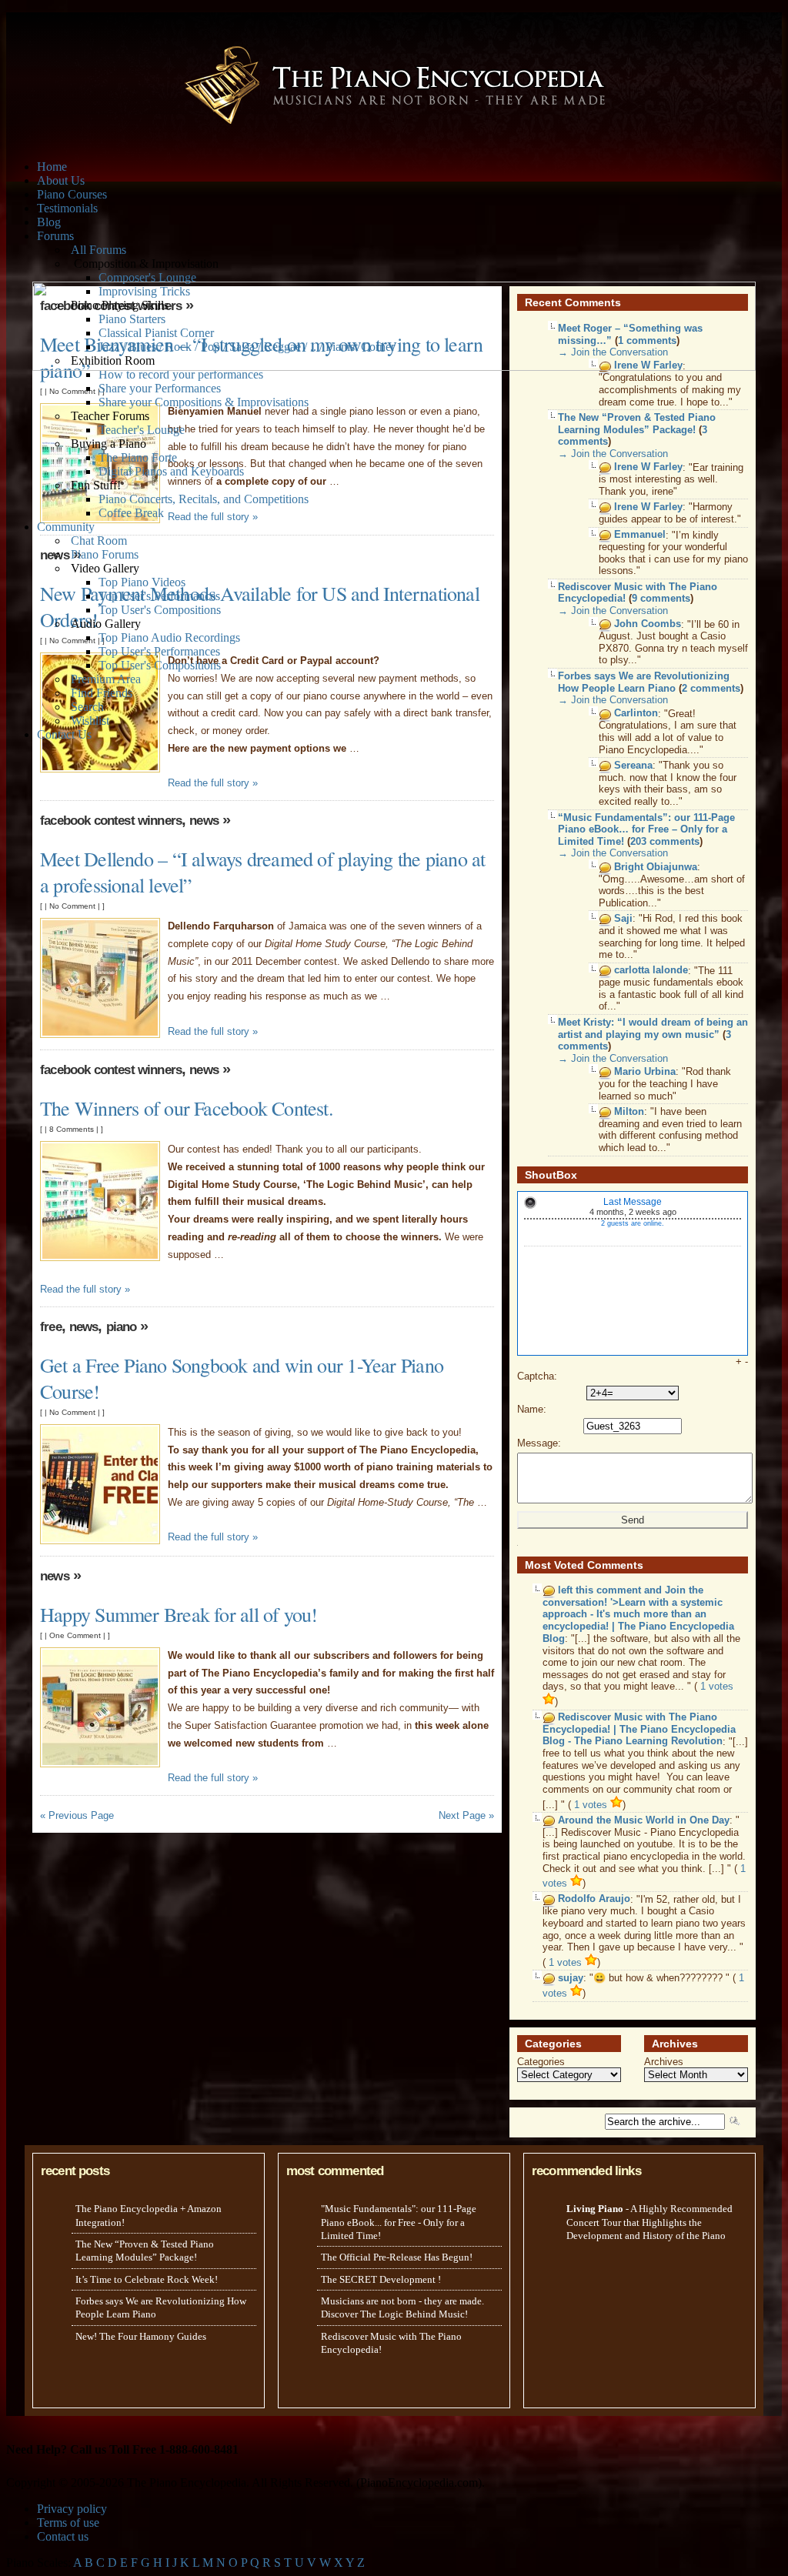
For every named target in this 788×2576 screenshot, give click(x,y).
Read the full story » (213, 517)
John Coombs (648, 624)
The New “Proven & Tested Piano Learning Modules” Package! (637, 424)
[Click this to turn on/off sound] (530, 1203)
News (204, 821)
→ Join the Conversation (613, 454)
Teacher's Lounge (142, 430)
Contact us (63, 2536)
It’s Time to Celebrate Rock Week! (147, 2279)
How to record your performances (181, 374)
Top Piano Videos (142, 582)
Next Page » (466, 1815)
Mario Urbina (645, 1071)
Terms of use (68, 2523)
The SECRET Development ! (381, 2279)
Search (87, 707)
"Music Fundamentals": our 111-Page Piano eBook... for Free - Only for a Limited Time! (399, 2222)
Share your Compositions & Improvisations (204, 402)
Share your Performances (160, 388)
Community (66, 527)
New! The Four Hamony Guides (141, 2336)
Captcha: (537, 1376)
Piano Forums (105, 554)
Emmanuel (640, 535)
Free (51, 1327)
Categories (541, 2062)
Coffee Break (131, 513)
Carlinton (636, 714)
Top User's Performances (159, 596)
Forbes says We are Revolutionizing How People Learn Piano (644, 682)
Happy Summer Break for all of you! (179, 1614)
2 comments (711, 688)
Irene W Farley (648, 467)
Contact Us (64, 734)
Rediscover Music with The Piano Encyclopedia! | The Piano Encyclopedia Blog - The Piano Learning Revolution (639, 1730)
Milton (629, 1111)
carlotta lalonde (651, 971)
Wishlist (90, 721)
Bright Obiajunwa (656, 867)
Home (52, 167)
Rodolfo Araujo (594, 1899)
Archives (664, 2062)
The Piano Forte (138, 457)
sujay (571, 1978)
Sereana (633, 765)
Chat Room (99, 541)
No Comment (72, 391)
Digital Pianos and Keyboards (171, 471)
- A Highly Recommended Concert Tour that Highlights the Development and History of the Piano (649, 2222)
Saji (623, 918)
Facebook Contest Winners (111, 821)
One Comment (75, 1635)
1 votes (592, 1805)
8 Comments (72, 1129)
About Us (61, 180)
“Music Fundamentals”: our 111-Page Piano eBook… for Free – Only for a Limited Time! (646, 829)
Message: (539, 1443)
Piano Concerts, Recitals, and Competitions (204, 499)
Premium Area (106, 679)
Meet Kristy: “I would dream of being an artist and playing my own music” (653, 1028)
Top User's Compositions (160, 610)
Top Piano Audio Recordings (169, 637)
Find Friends (102, 693)
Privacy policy (72, 2509)
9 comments (661, 598)
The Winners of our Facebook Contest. (187, 1108)
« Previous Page (77, 1815)
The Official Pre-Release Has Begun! (397, 2257)
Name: (532, 1409)
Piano (122, 1327)
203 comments (665, 841)
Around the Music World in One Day (644, 1820)
